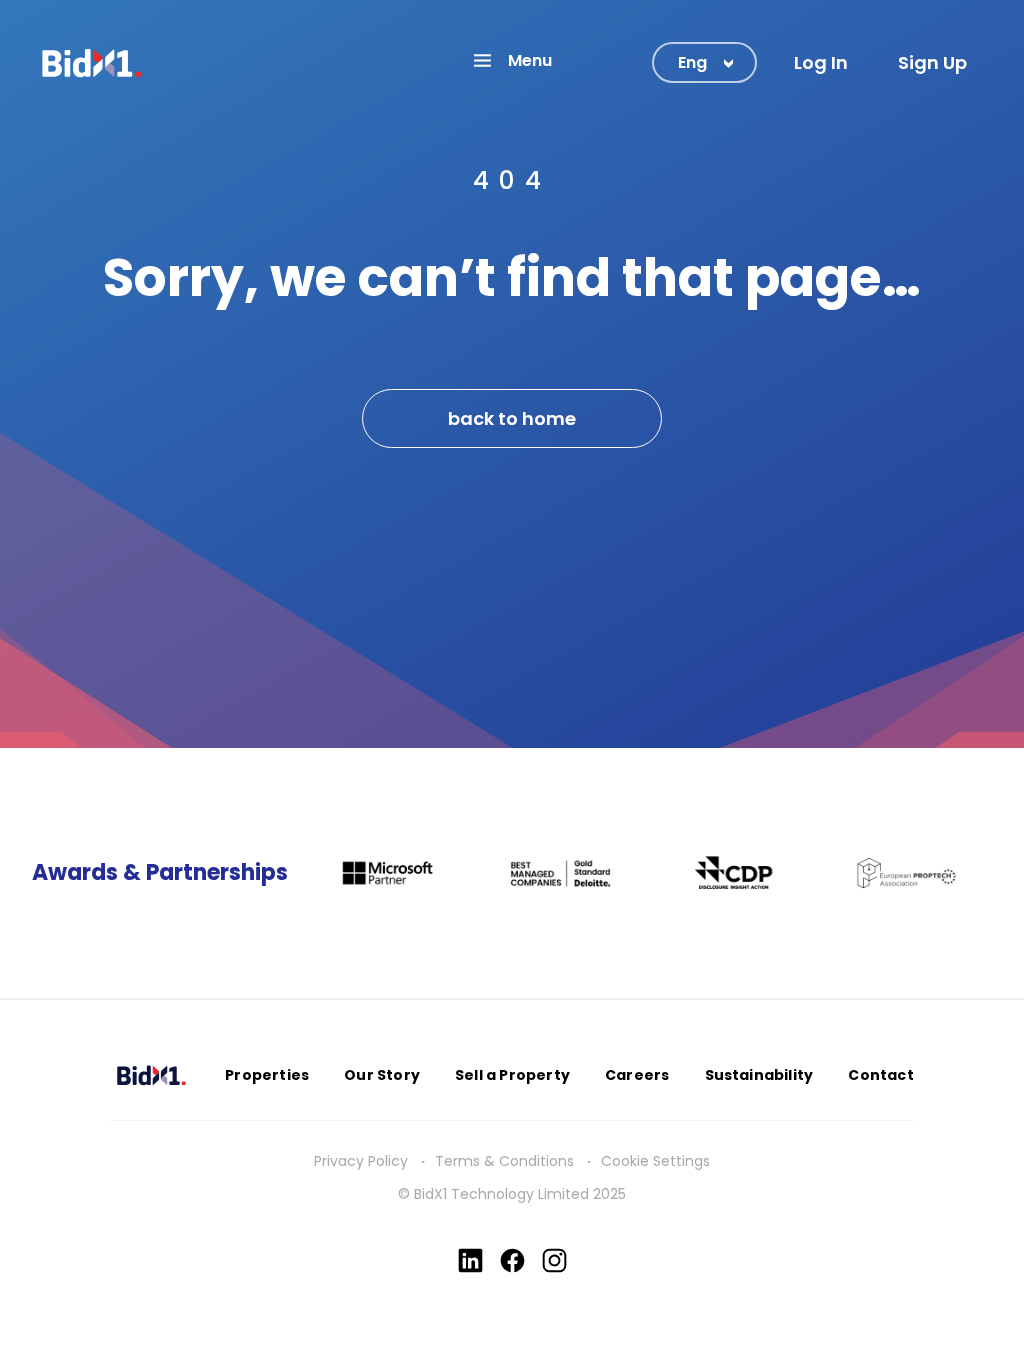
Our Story (382, 1075)
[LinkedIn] (470, 1260)
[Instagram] (554, 1260)
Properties (267, 1075)
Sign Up (932, 62)
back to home (512, 418)
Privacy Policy (361, 1161)
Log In (821, 62)
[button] (512, 60)
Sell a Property (512, 1075)
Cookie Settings (655, 1161)
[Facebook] (512, 1260)
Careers (637, 1075)
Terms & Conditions (504, 1161)
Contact (880, 1075)
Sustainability (759, 1075)
